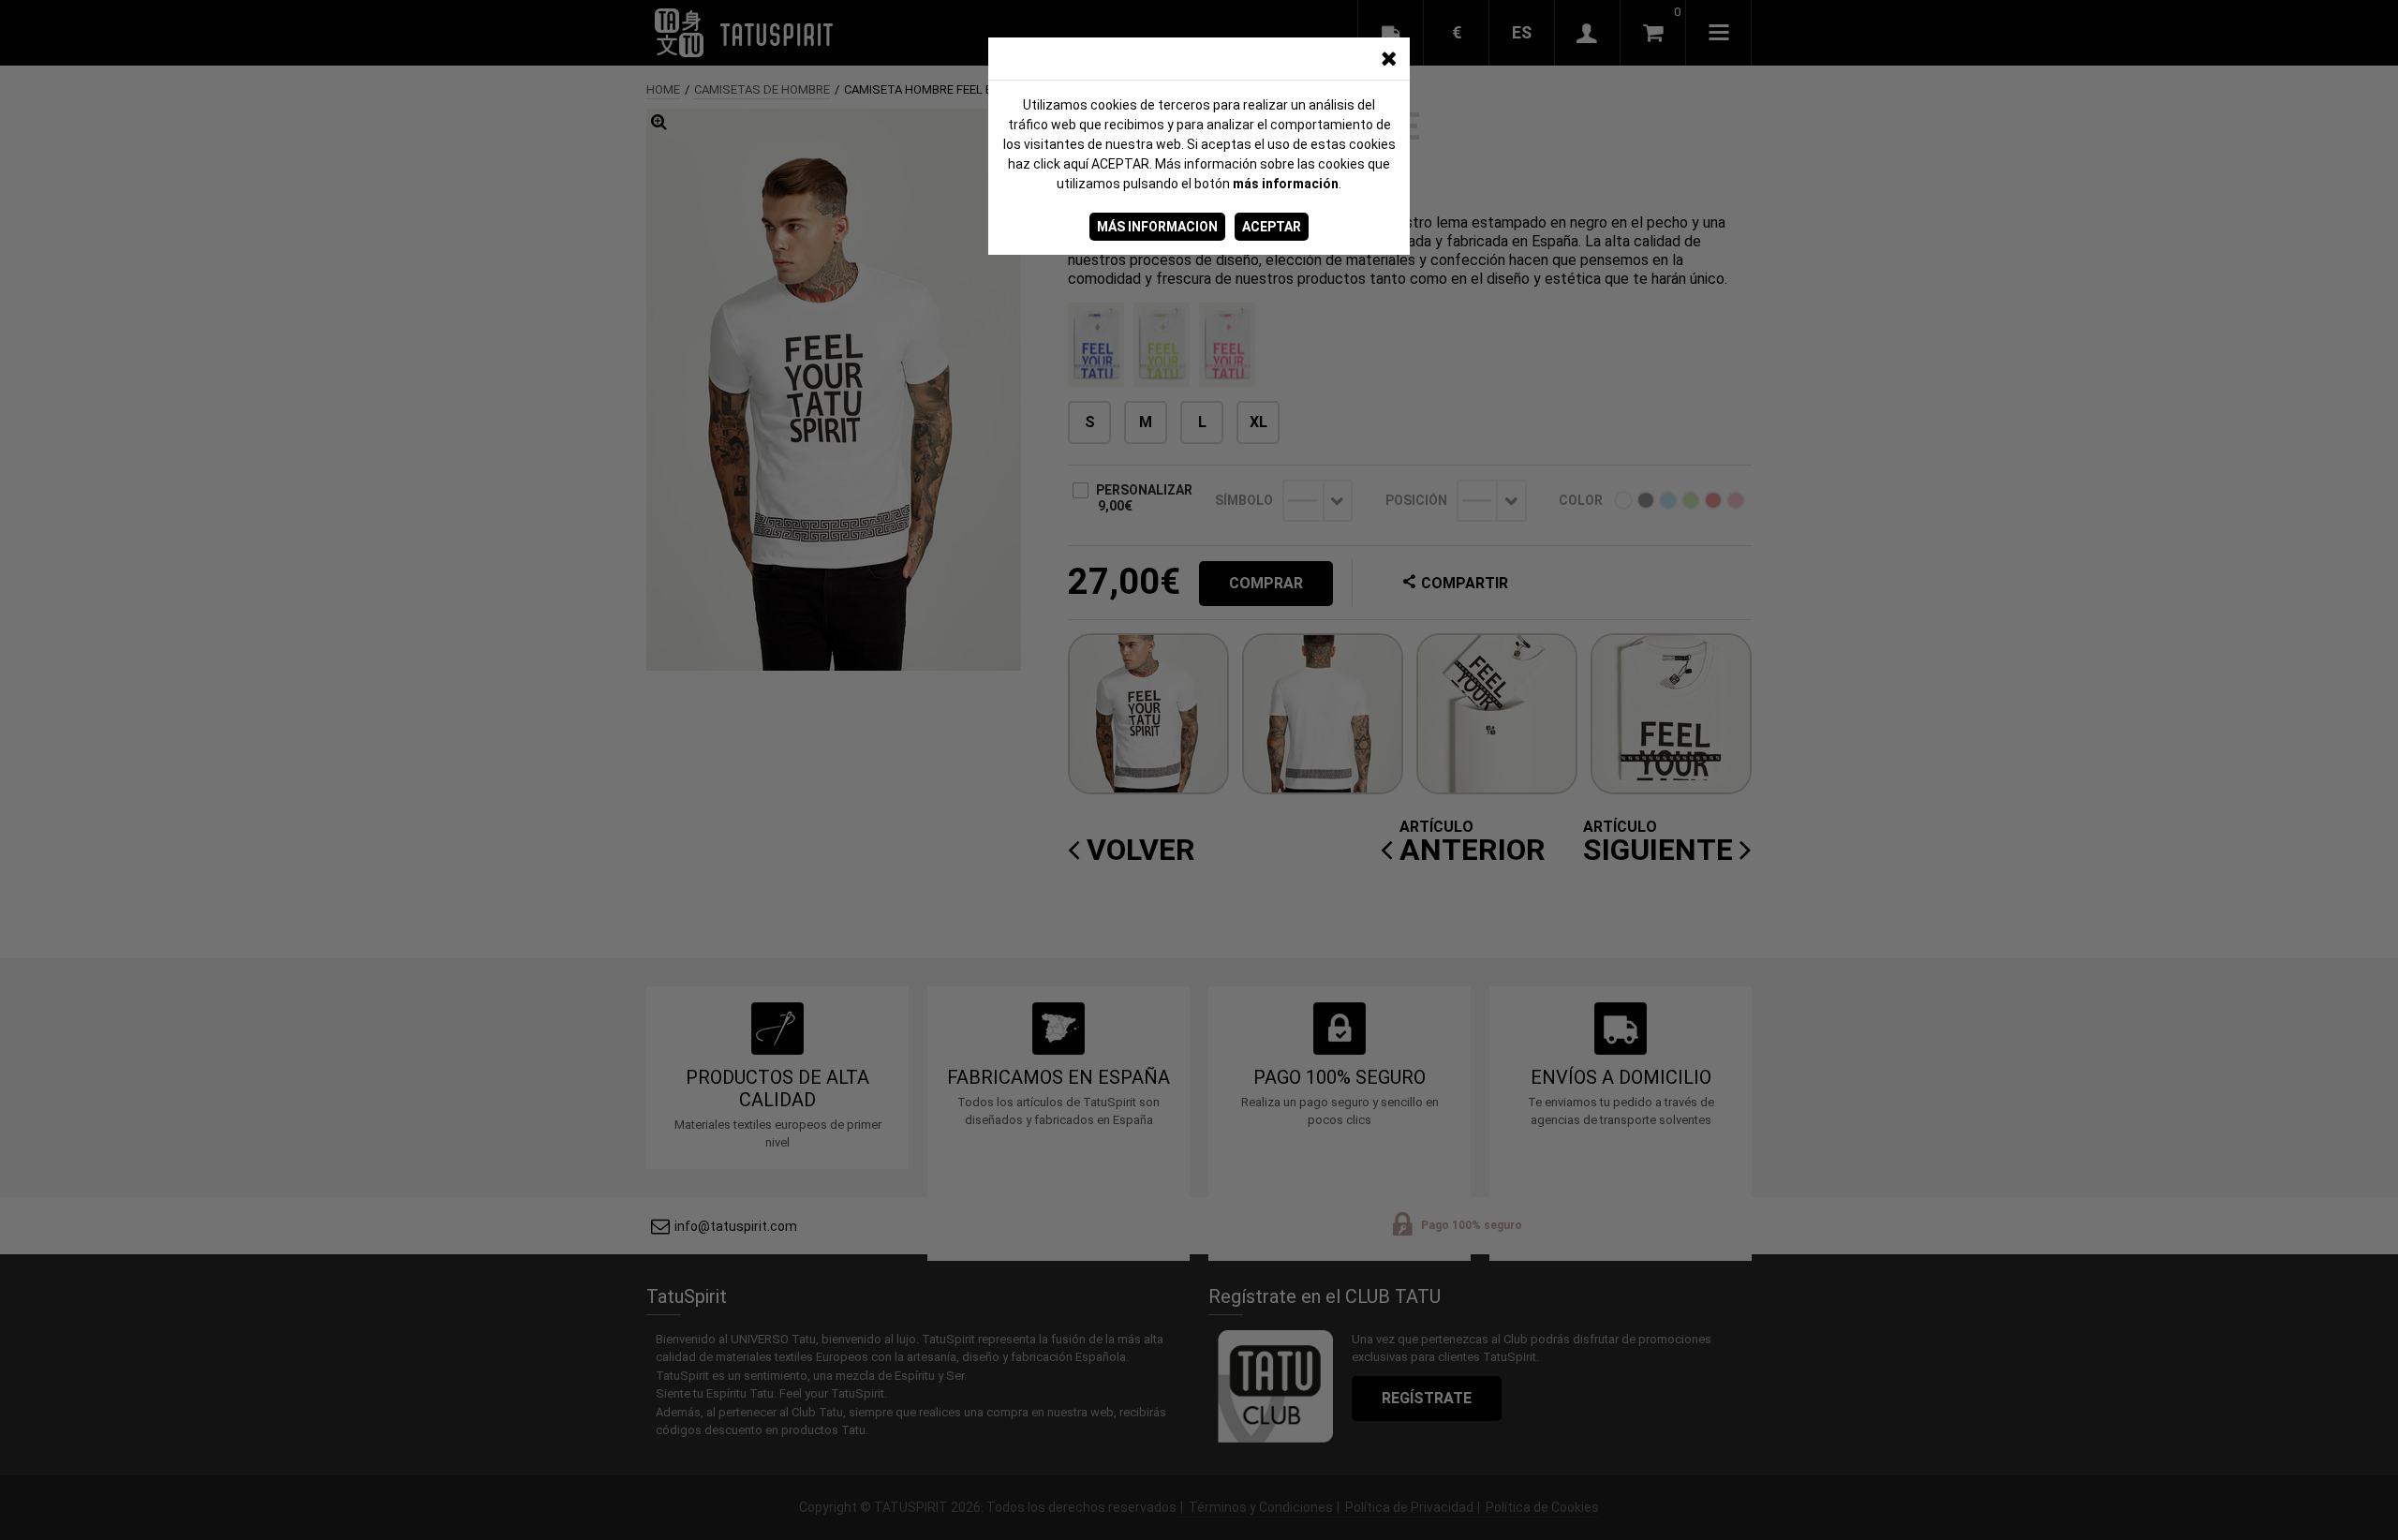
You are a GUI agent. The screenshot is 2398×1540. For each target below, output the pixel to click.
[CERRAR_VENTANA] (1388, 59)
